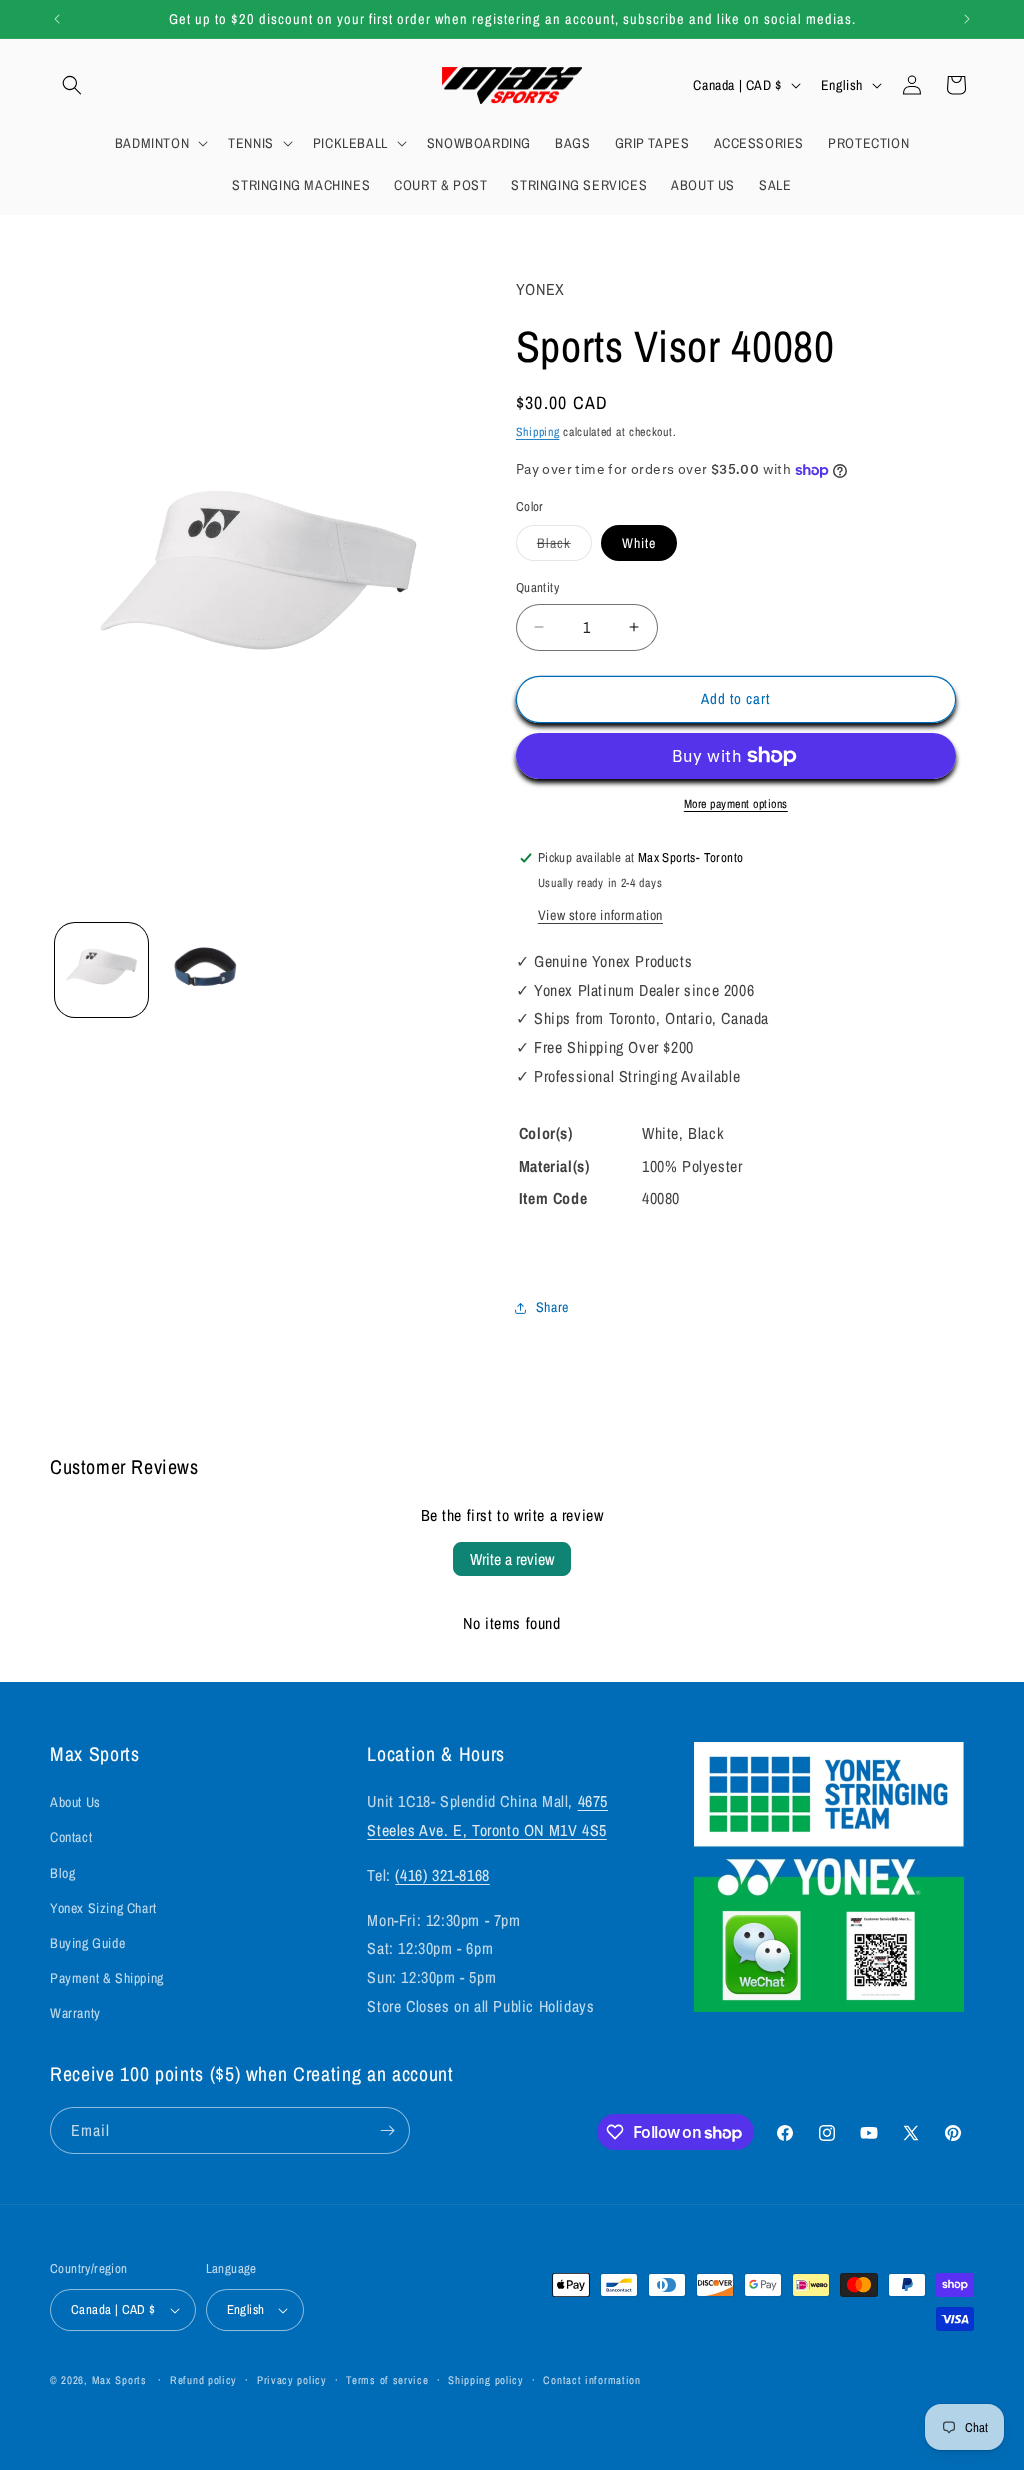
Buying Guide (87, 1943)
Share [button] (552, 1307)
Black (564, 547)
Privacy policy (292, 2380)
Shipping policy (486, 2380)
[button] (72, 85)
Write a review (512, 1559)
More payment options (736, 804)
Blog (62, 1873)
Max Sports (119, 2380)
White (639, 543)
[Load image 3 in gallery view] (204, 969)
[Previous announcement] (57, 19)
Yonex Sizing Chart (103, 1908)
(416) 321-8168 (442, 1875)
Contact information (591, 2380)
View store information (600, 915)
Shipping (538, 432)
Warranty (75, 2013)
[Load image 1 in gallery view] (101, 969)
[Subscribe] (387, 2130)
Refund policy (203, 2380)
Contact (71, 1837)
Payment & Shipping (107, 1978)
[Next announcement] (967, 19)
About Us (75, 1802)
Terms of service (387, 2380)
